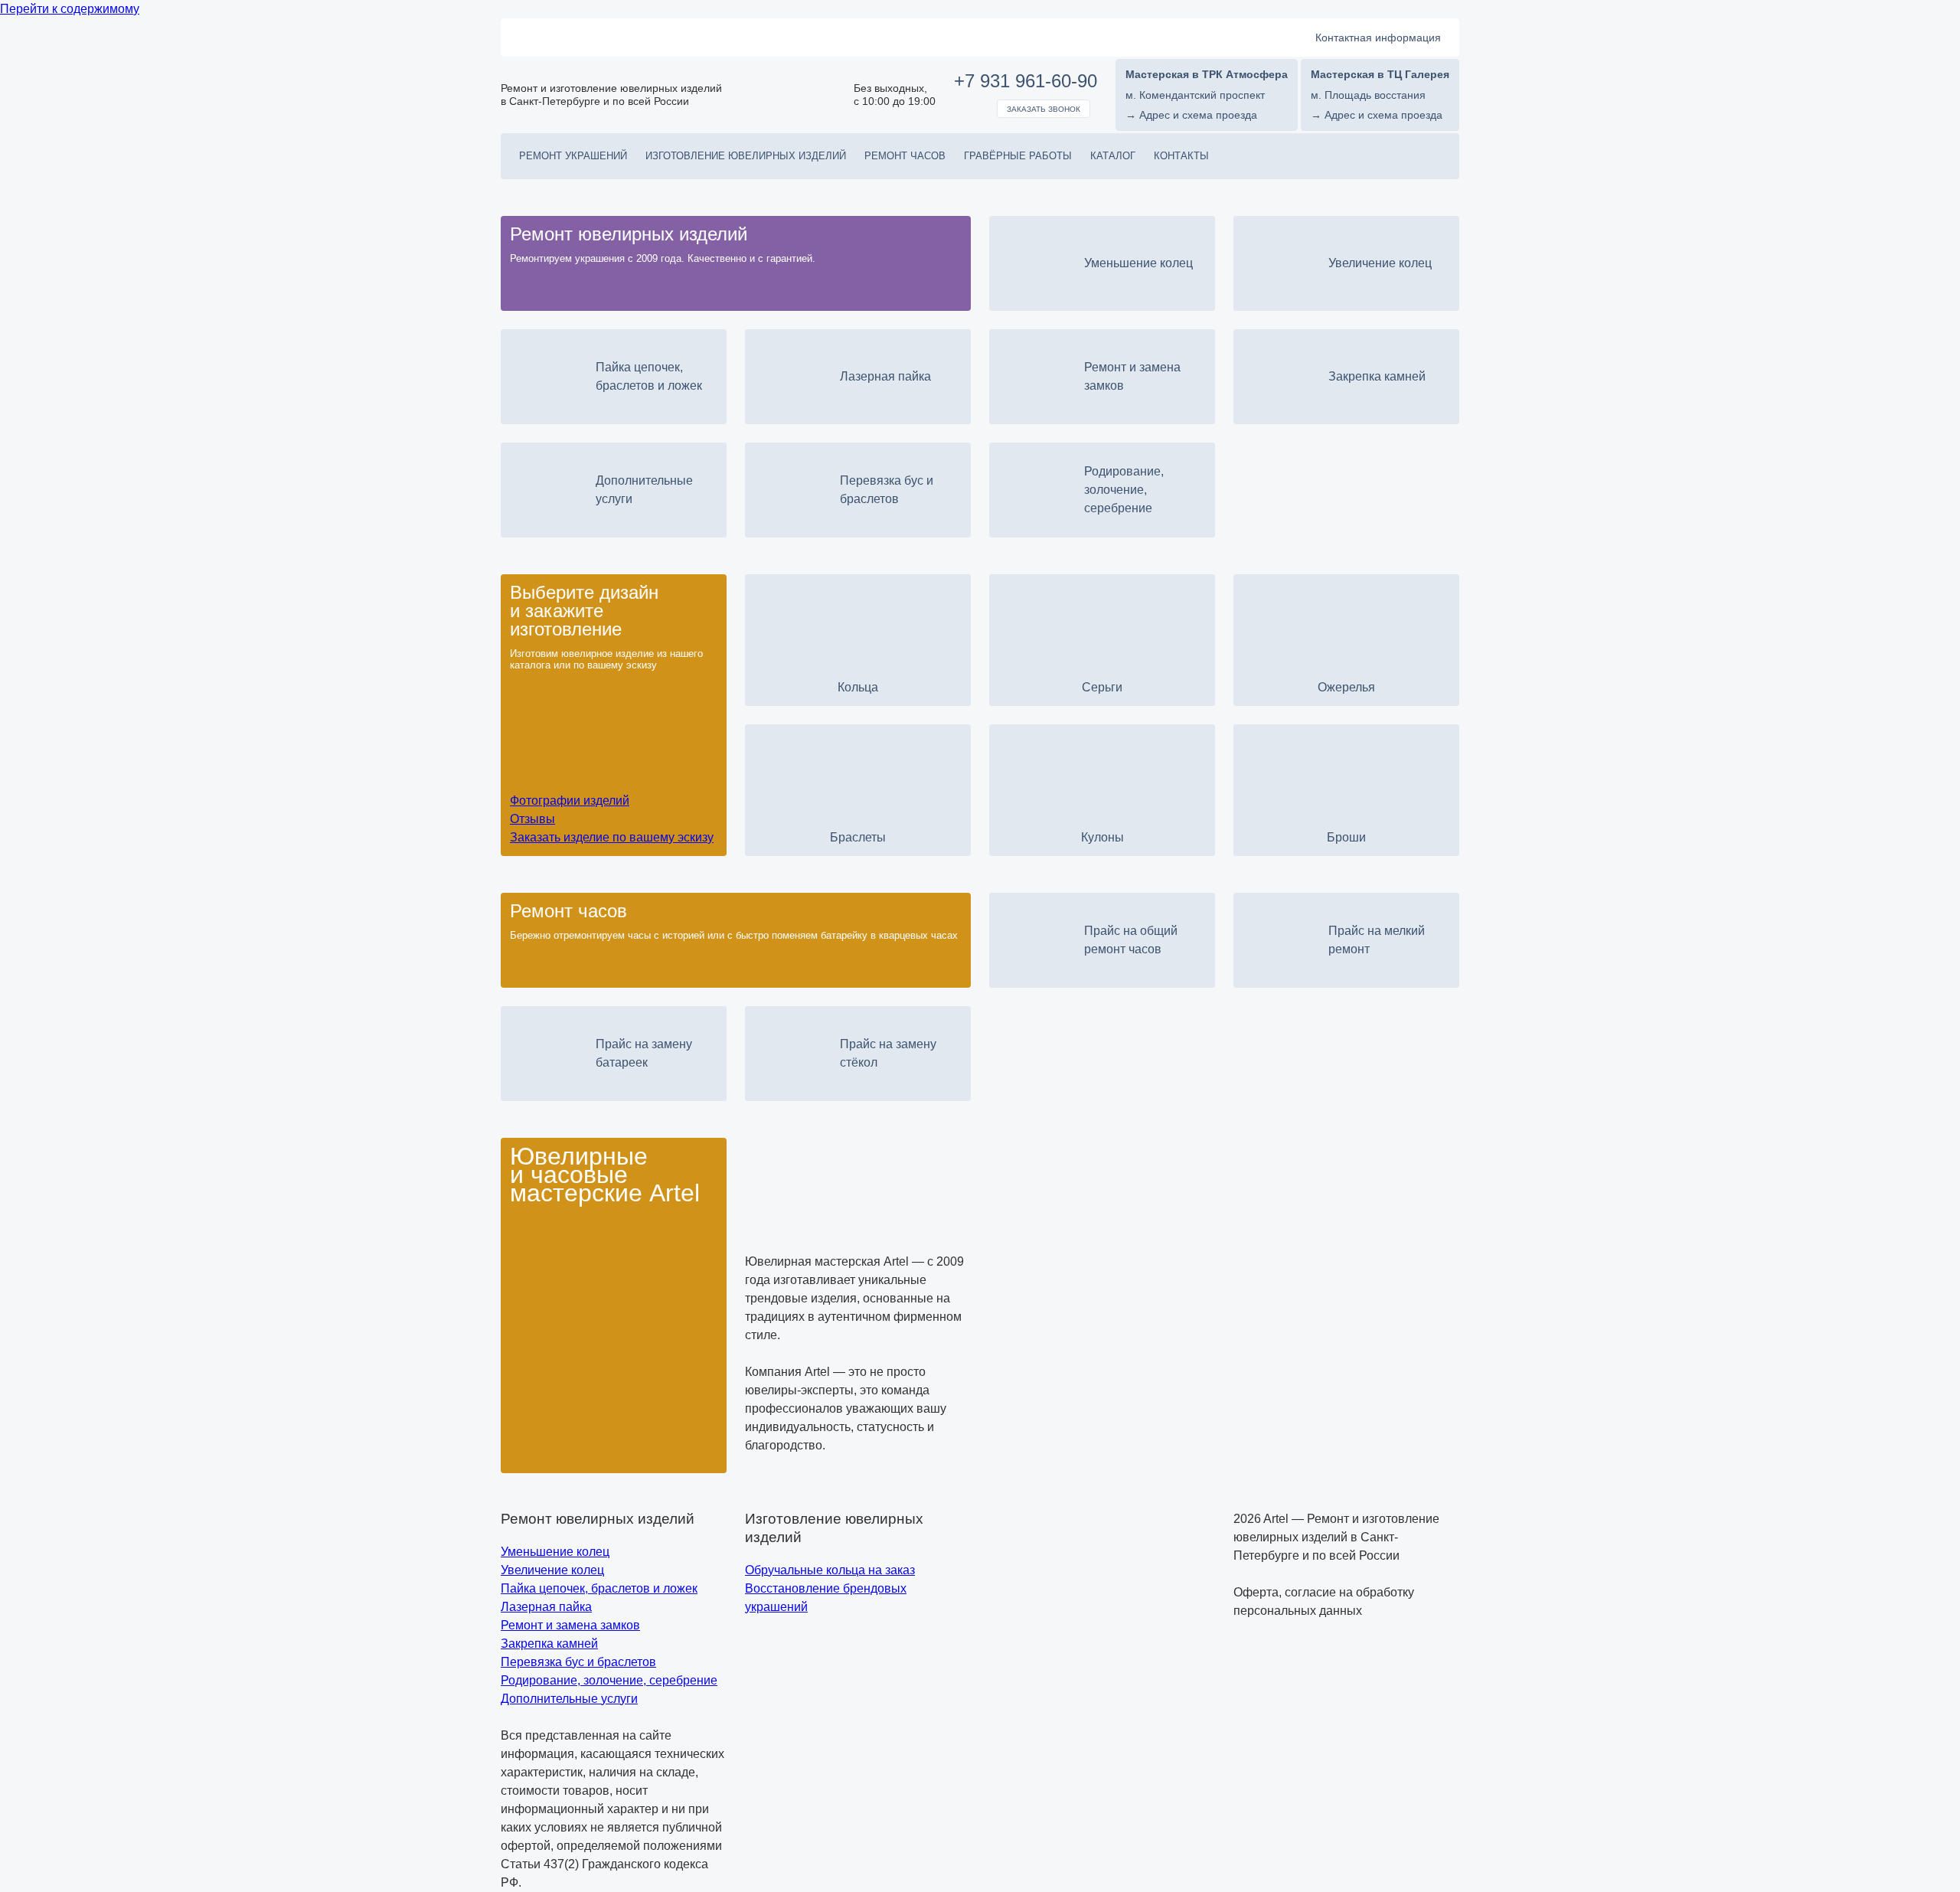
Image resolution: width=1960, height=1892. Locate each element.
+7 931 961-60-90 (1026, 81)
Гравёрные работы (1018, 156)
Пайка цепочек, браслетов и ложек (599, 1588)
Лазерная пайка (546, 1607)
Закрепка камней (549, 1644)
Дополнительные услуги (569, 1699)
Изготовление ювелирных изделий (746, 156)
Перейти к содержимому (70, 9)
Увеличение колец (552, 1570)
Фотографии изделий (570, 801)
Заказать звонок (1044, 109)
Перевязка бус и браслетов (578, 1662)
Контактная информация (1378, 38)
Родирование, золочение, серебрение (609, 1680)
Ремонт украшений (573, 156)
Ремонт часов (905, 156)
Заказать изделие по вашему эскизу (612, 837)
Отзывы (532, 819)
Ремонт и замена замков (570, 1625)
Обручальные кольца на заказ (830, 1570)
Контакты (1181, 156)
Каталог (1113, 156)
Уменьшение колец (555, 1552)
